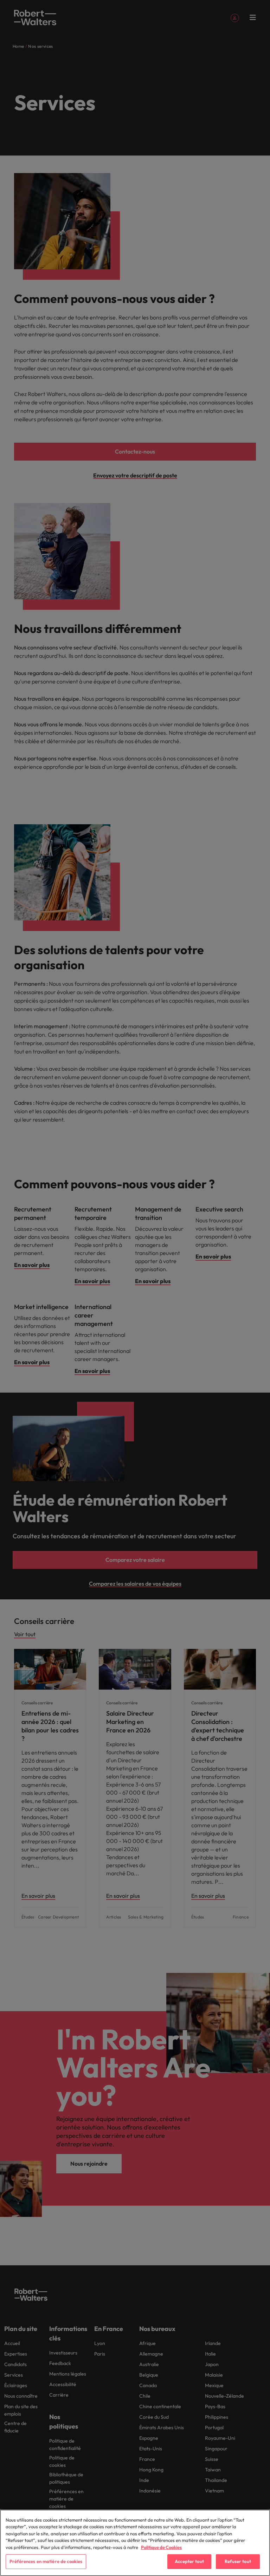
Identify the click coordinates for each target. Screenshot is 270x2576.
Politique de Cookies (161, 2547)
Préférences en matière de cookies (46, 2561)
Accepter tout (189, 2561)
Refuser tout (238, 2561)
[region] (135, 2543)
